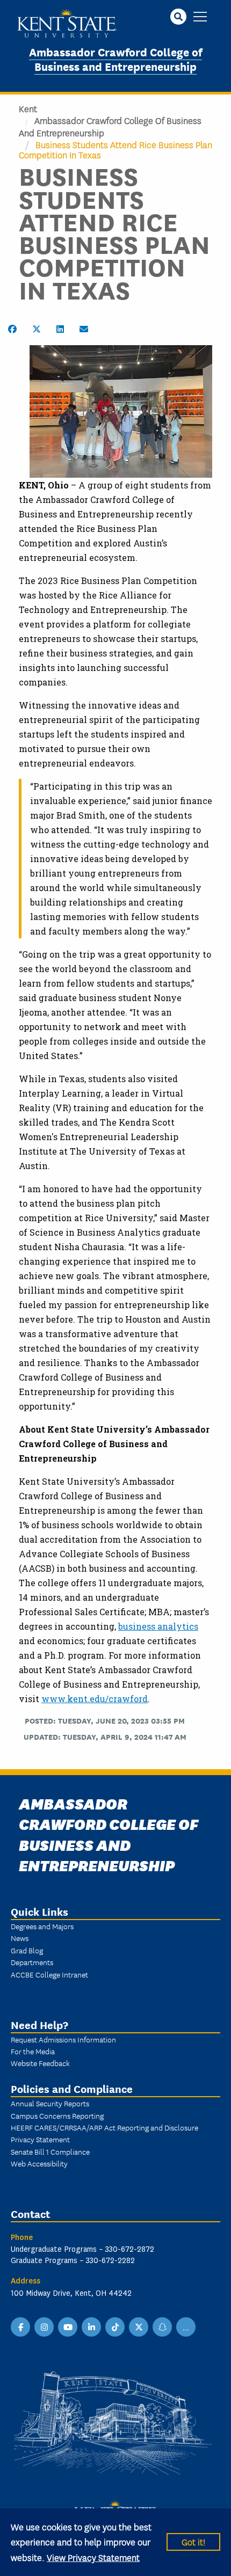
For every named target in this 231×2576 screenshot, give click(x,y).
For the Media (33, 2051)
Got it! (193, 2541)
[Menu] (200, 17)
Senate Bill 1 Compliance (50, 2151)
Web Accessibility (39, 2163)
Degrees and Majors (42, 1926)
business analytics (158, 1626)
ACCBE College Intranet (49, 1974)
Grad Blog (27, 1950)
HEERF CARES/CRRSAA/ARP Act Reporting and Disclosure (104, 2127)
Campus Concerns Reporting (57, 2115)
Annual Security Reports (50, 2103)
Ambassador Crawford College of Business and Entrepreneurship (115, 59)
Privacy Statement (40, 2139)
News (20, 1938)
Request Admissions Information (63, 2039)
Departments (32, 1962)
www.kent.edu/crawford (95, 1699)
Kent (28, 108)
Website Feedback (40, 2063)
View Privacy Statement (93, 2557)
